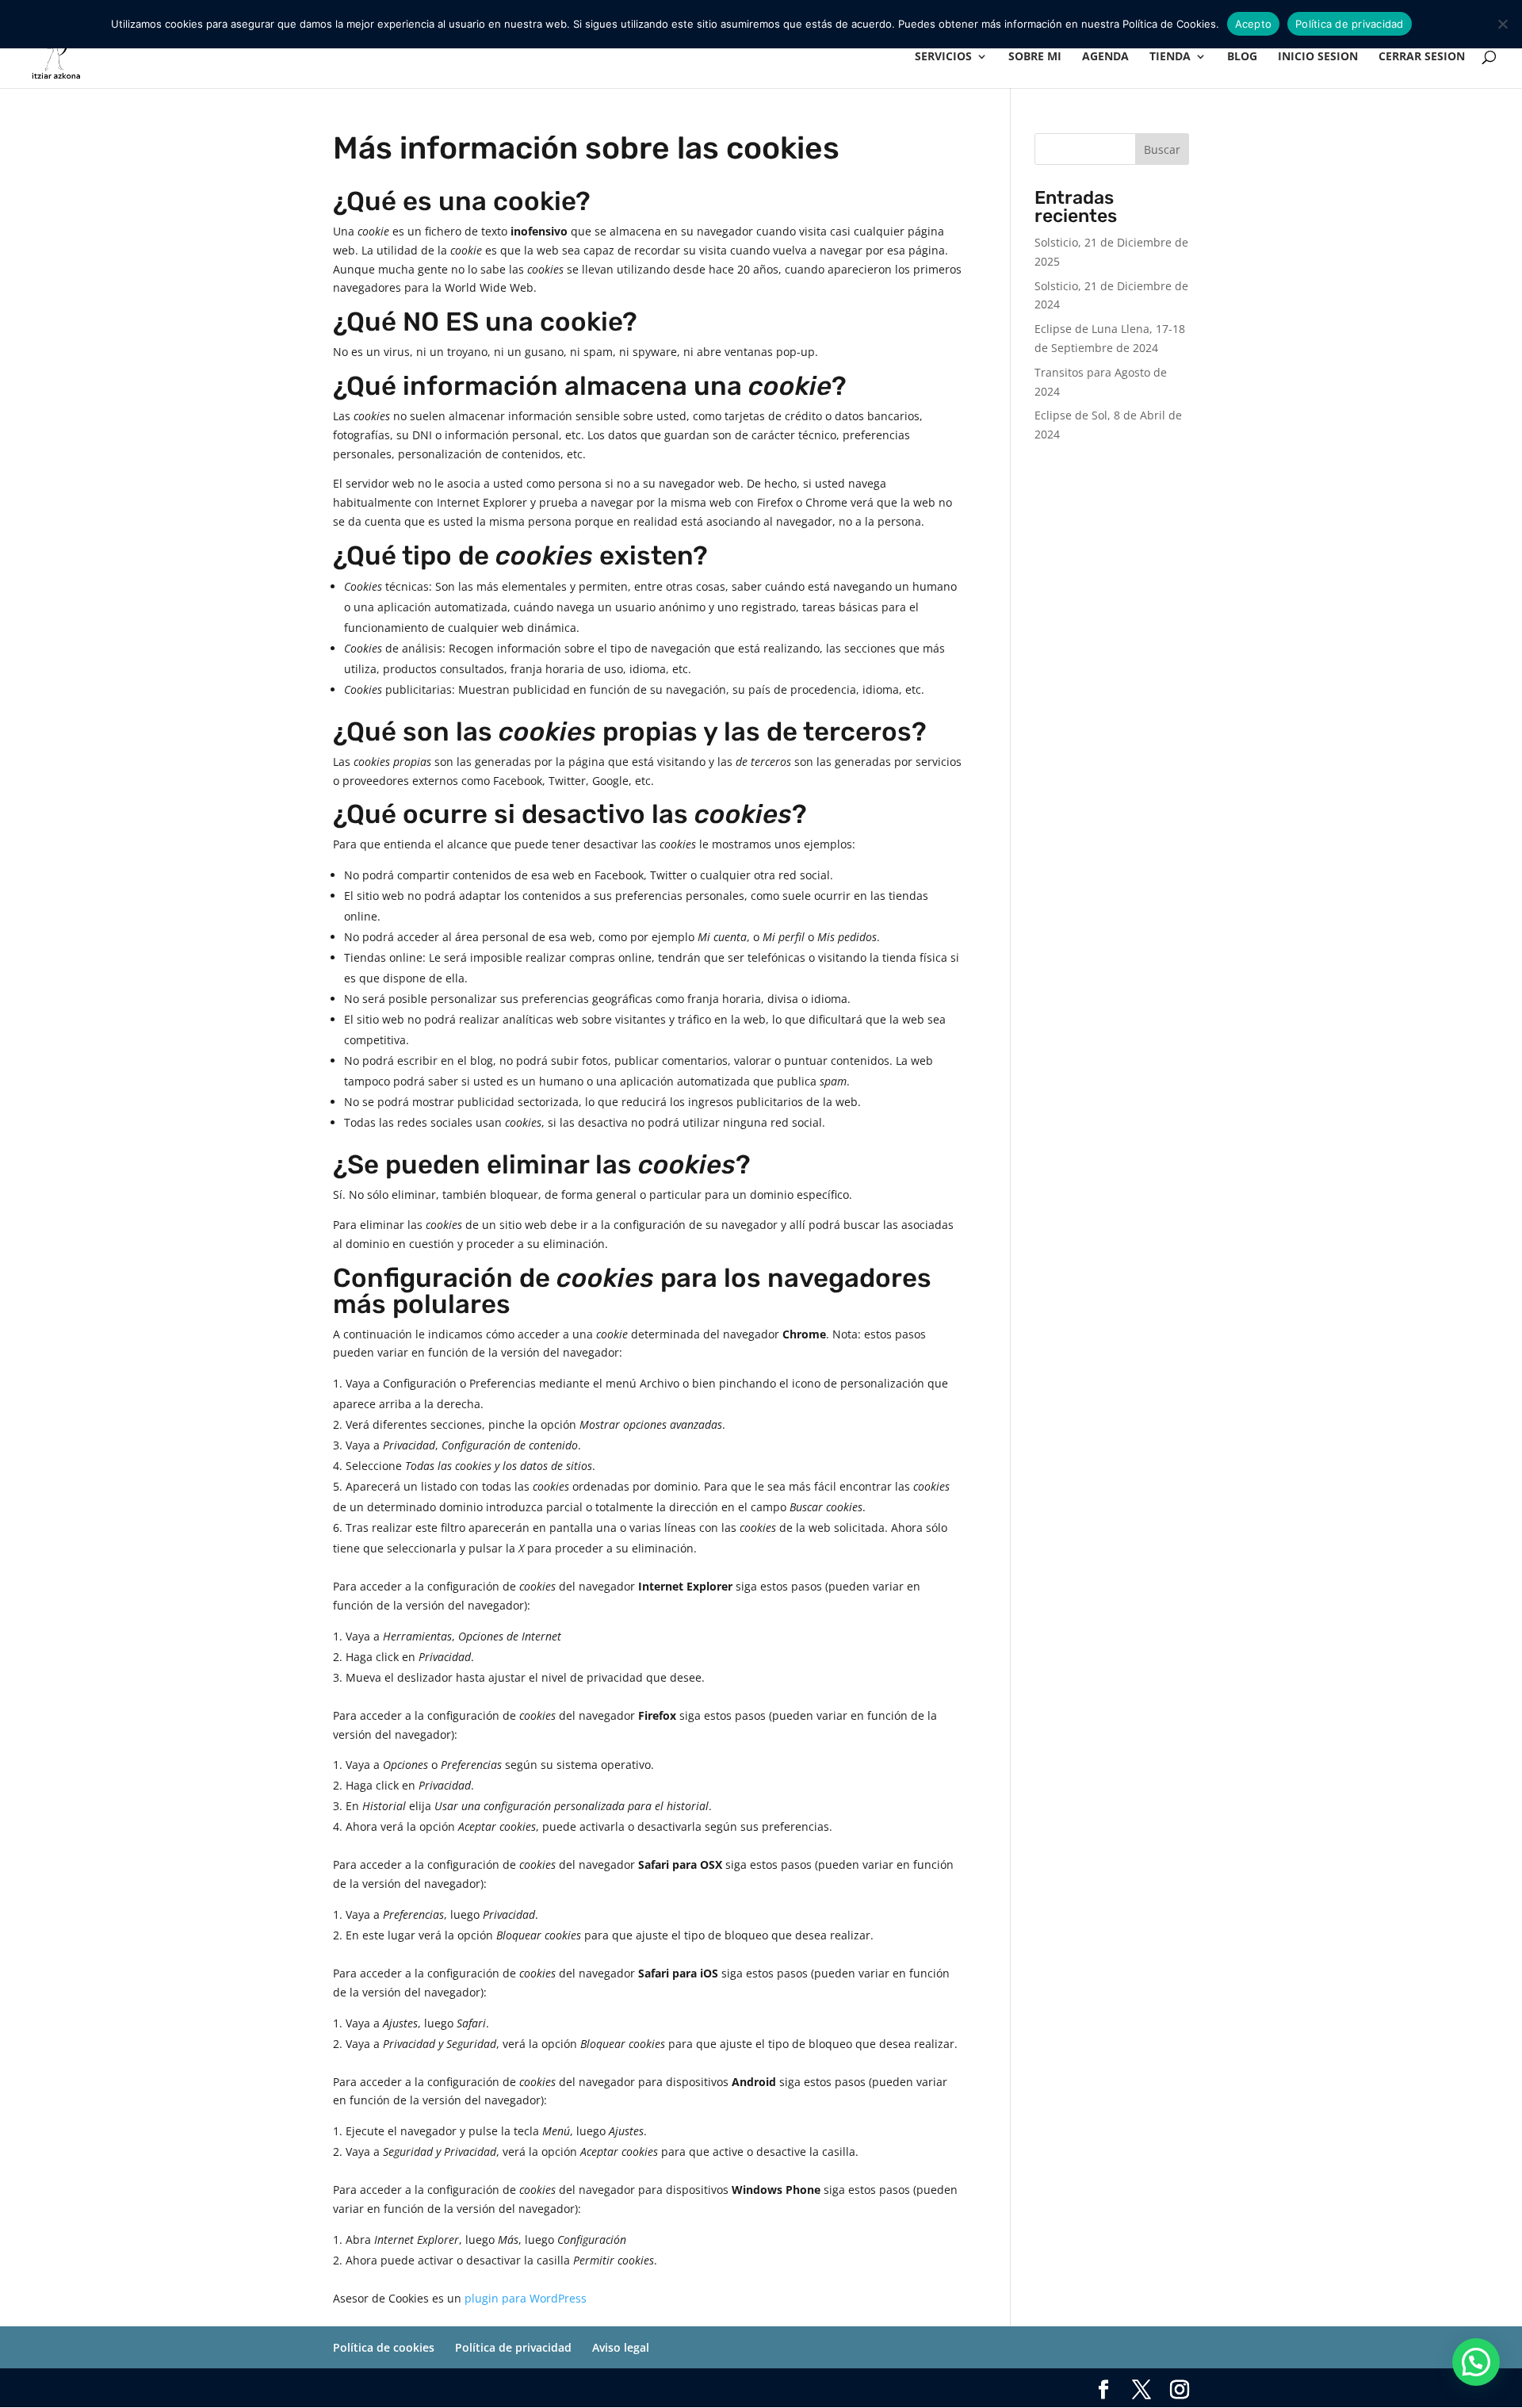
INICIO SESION (1318, 57)
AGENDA (1105, 57)
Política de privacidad (513, 2347)
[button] (1476, 2362)
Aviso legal (621, 2347)
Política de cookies (384, 2347)
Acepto (1254, 24)
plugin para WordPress (526, 2298)
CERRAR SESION (1422, 57)
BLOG (1242, 57)
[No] (1502, 24)
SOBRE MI (1035, 57)
